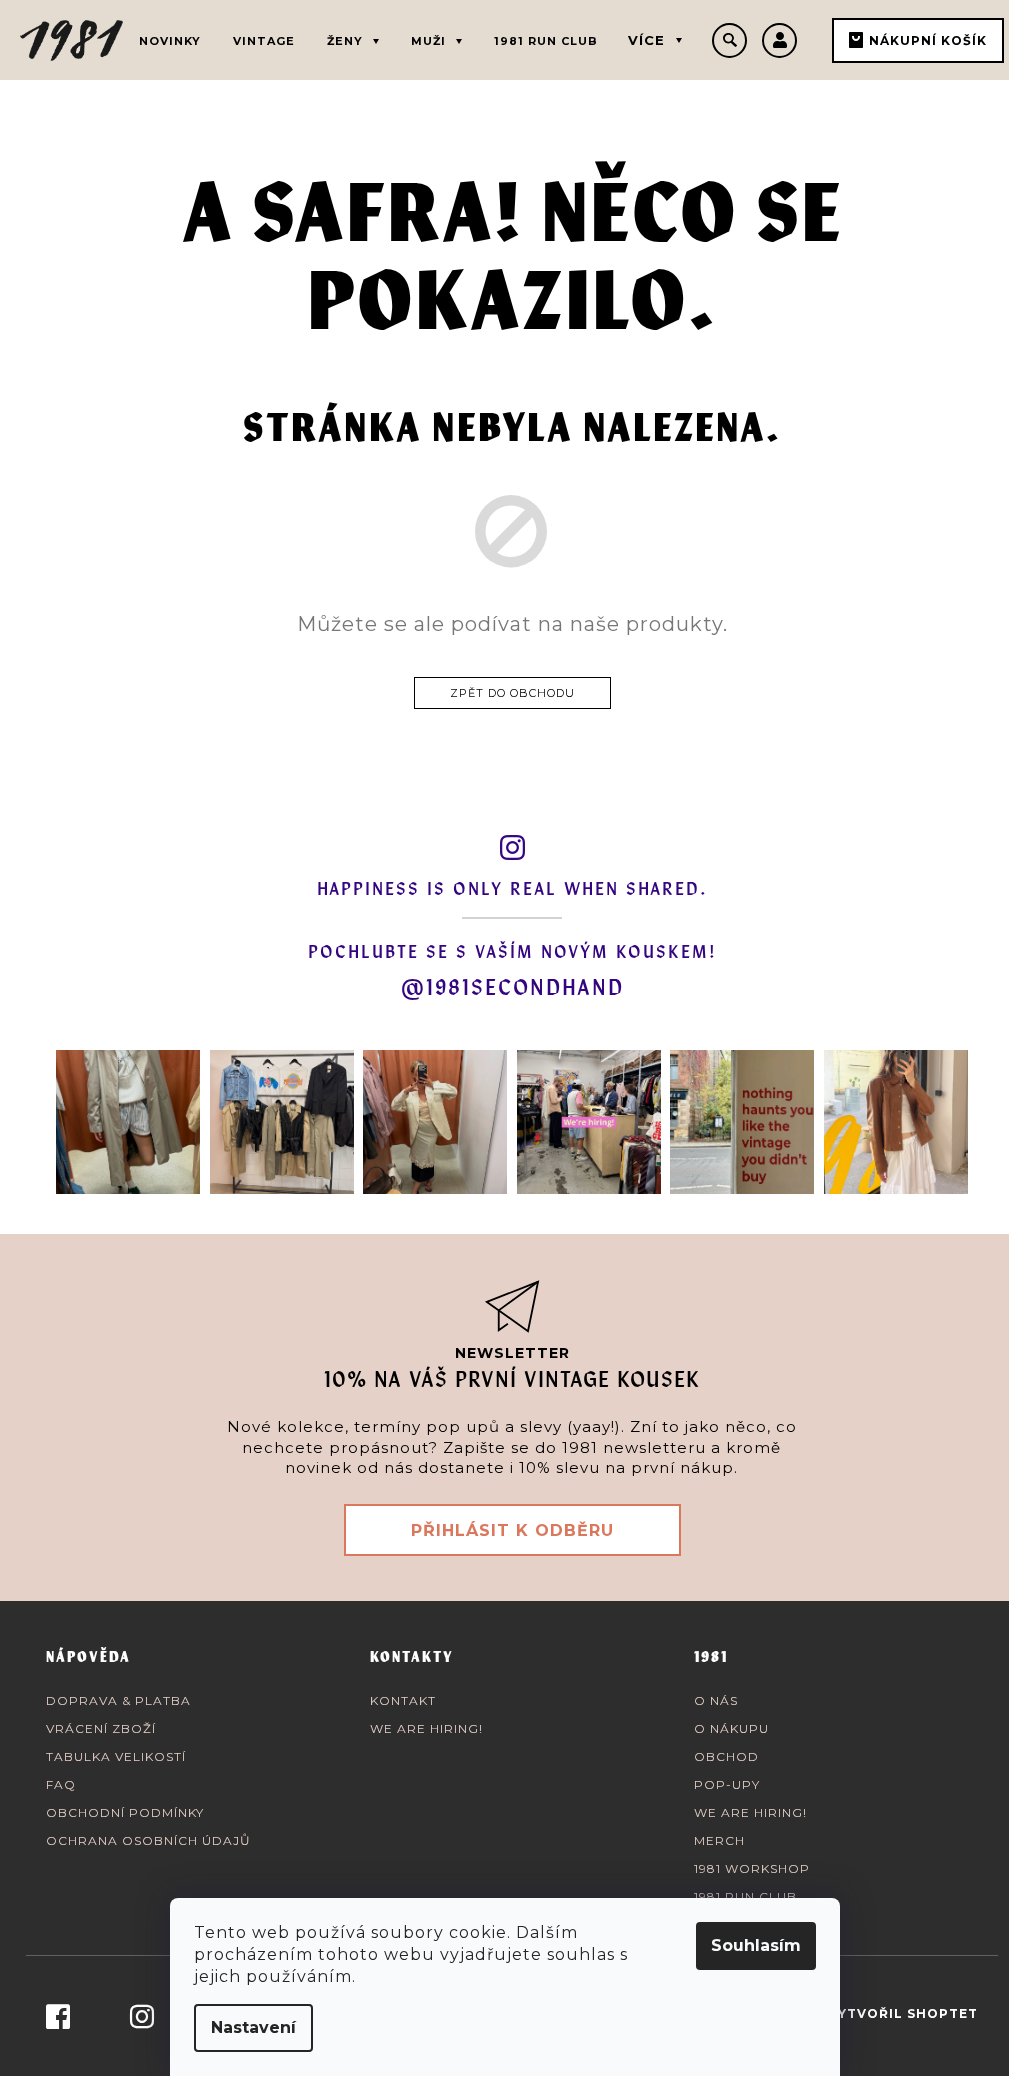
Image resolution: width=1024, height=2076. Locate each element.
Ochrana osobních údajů (148, 1840)
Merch (719, 1840)
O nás (716, 1700)
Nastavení (253, 2027)
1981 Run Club (745, 1896)
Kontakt (403, 1700)
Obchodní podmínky (125, 1812)
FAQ (61, 1784)
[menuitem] (170, 37)
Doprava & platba (118, 1700)
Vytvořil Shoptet (903, 2013)
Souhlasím (756, 1945)
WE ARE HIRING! (426, 1728)
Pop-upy (727, 1784)
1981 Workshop (752, 1868)
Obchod (726, 1756)
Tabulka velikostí (116, 1756)
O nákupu (731, 1728)
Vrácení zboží (101, 1728)
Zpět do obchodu (512, 693)
